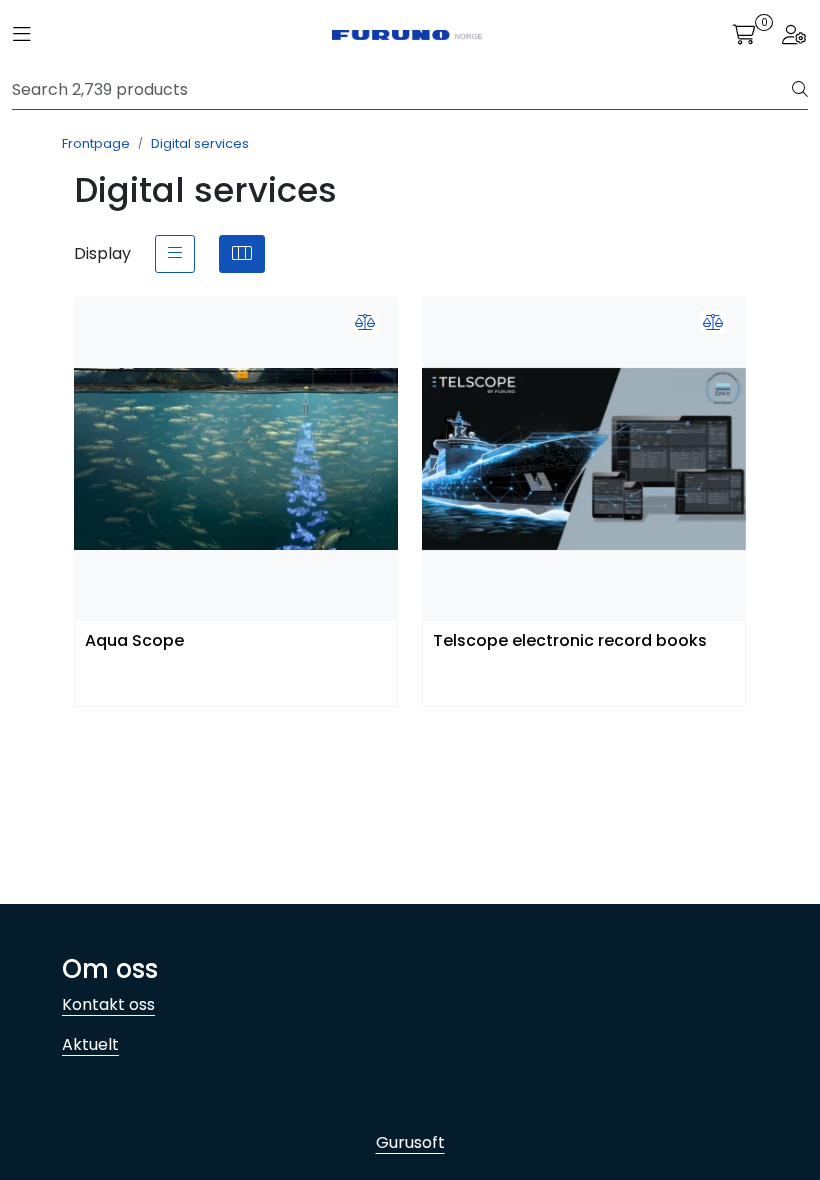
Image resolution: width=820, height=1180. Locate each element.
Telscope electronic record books (570, 641)
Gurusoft (410, 1142)
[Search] (800, 90)
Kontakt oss (108, 1004)
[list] (175, 254)
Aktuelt (90, 1044)
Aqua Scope (134, 641)
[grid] (242, 254)
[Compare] (365, 323)
